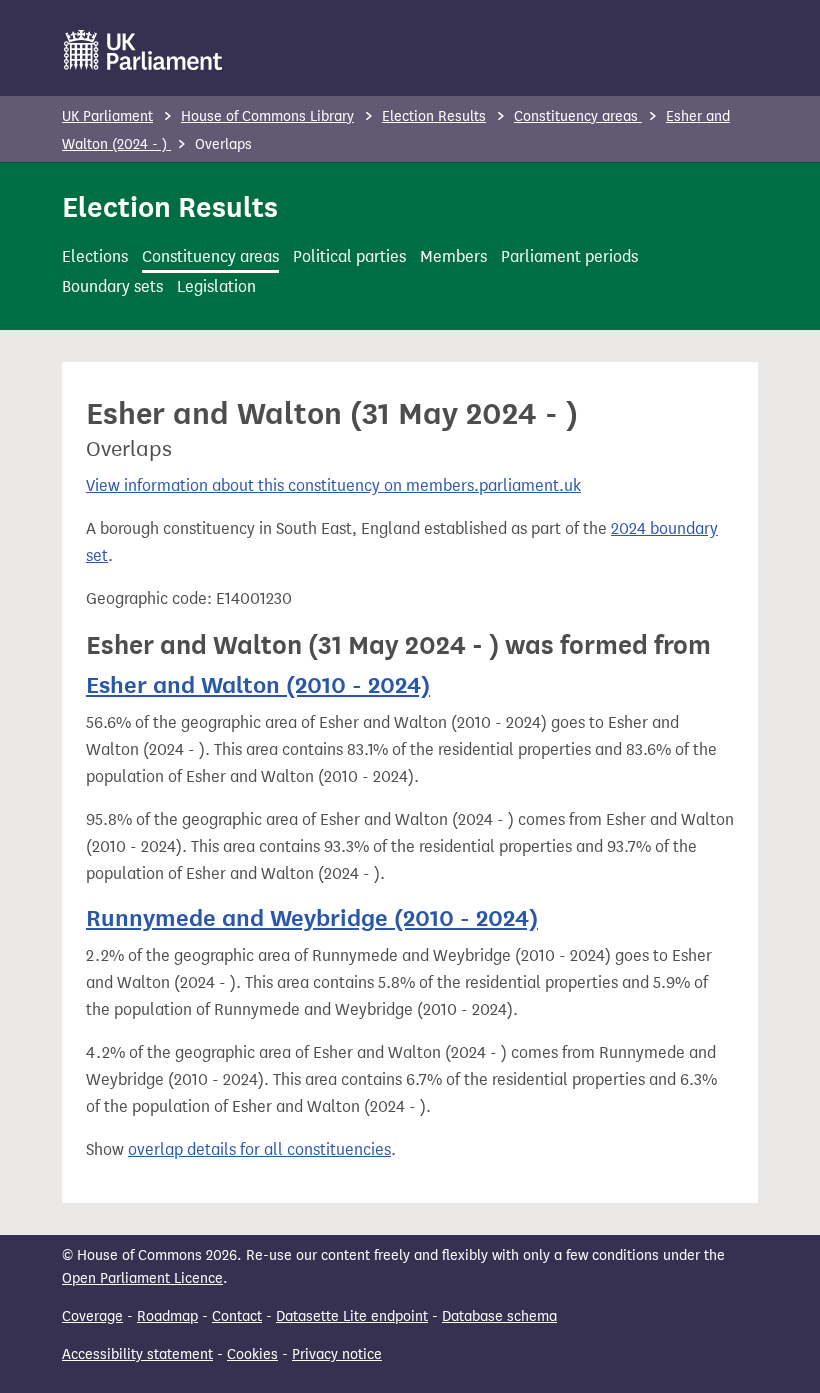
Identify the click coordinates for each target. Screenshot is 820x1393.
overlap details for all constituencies (259, 1149)
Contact (237, 1316)
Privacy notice (337, 1354)
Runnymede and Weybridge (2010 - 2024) (312, 918)
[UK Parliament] (143, 50)
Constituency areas (578, 116)
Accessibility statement (137, 1354)
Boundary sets (112, 286)
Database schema (499, 1316)
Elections (95, 256)
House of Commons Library (267, 116)
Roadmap (167, 1316)
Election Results (434, 116)
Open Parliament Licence (142, 1278)
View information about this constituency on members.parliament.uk (333, 485)
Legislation (216, 286)
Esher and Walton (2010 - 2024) (258, 685)
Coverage (92, 1316)
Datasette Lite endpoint (352, 1316)
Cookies (252, 1354)
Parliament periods (569, 256)
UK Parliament (107, 116)
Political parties (349, 256)
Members (453, 256)
